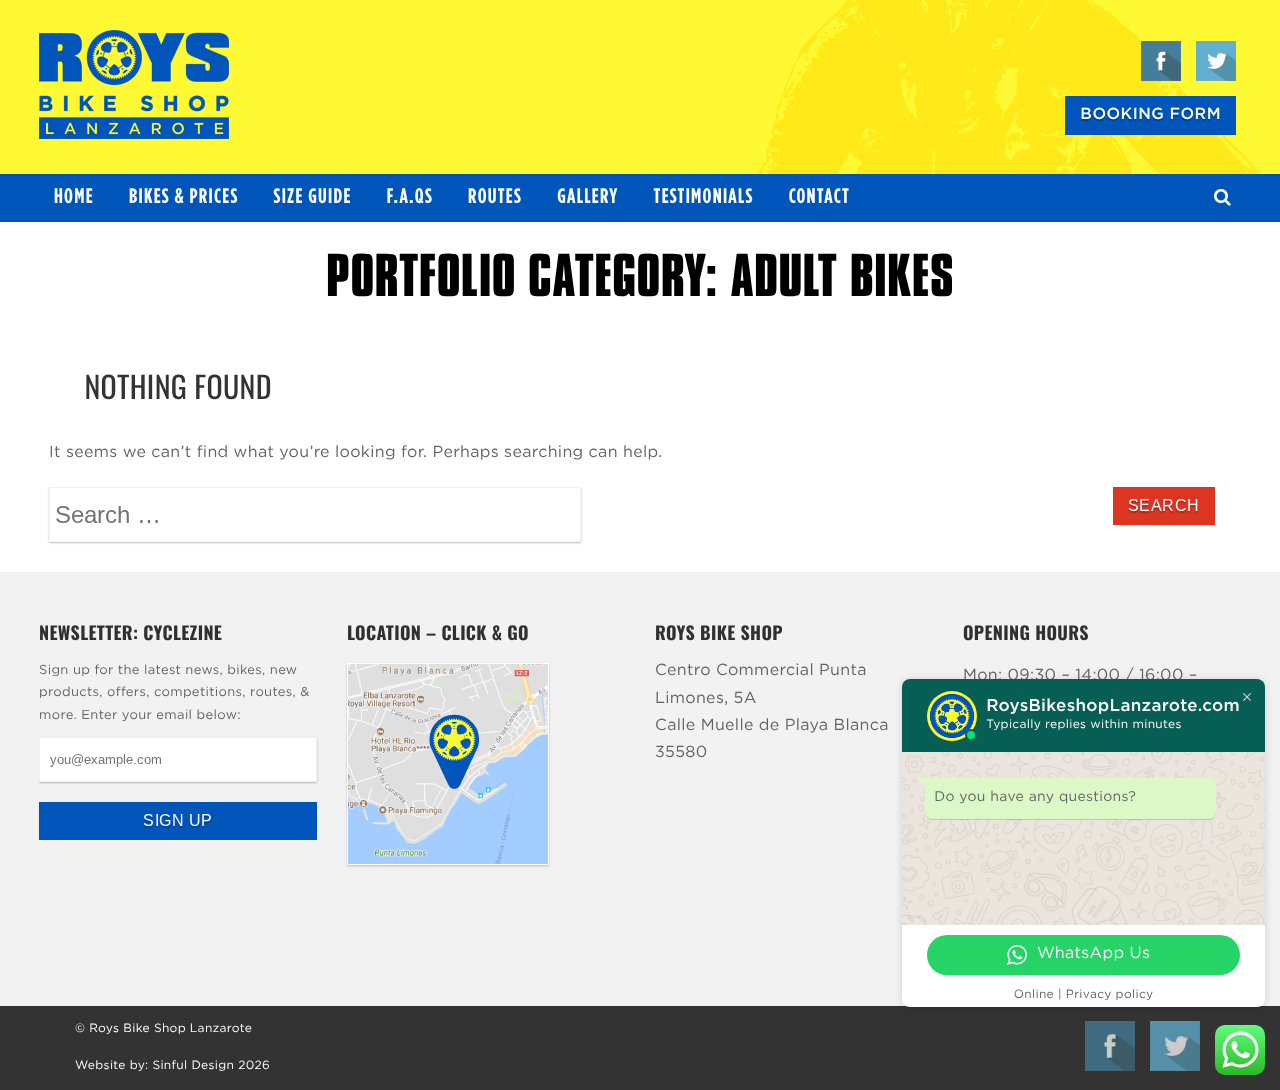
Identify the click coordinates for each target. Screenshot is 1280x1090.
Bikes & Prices (184, 197)
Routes (495, 197)
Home (74, 197)
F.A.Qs (410, 197)
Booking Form (1150, 115)
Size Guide (313, 197)
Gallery (587, 197)
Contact (819, 197)
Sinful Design (193, 1066)
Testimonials (704, 197)
